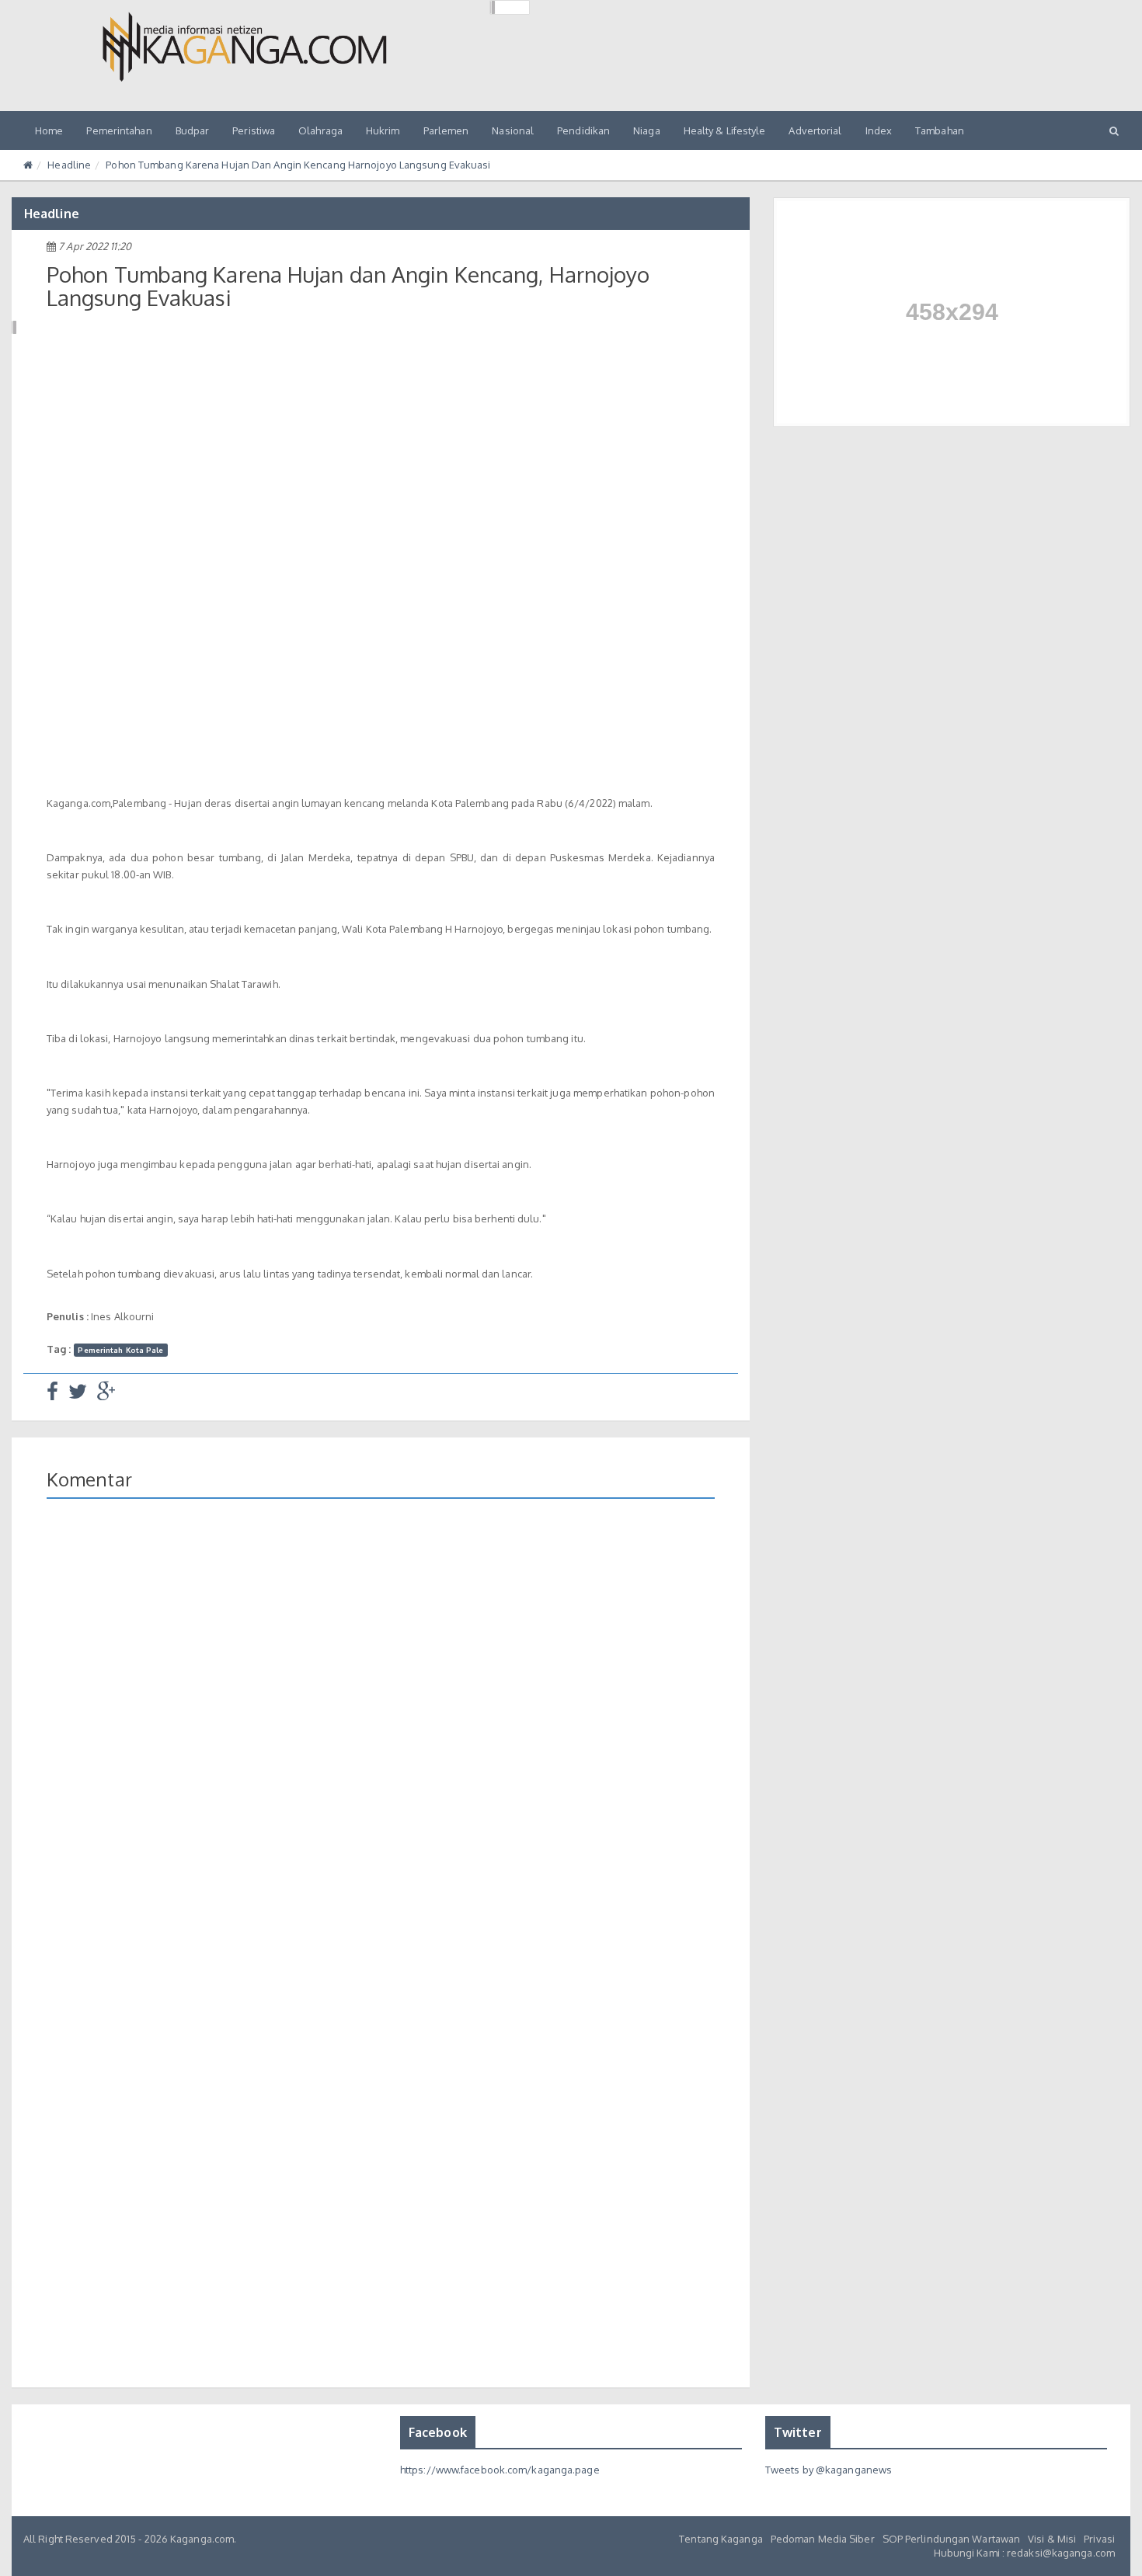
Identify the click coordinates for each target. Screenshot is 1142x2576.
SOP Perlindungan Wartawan (952, 2539)
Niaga (647, 130)
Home (49, 130)
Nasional (513, 130)
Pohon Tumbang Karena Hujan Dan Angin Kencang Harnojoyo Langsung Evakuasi (298, 165)
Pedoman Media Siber (823, 2539)
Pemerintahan (119, 130)
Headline (69, 165)
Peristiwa (254, 130)
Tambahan (940, 130)
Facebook (438, 2432)
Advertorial (815, 130)
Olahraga (320, 130)
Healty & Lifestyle (725, 130)
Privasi (1099, 2539)
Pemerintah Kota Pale (120, 1350)
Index (879, 130)
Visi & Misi (1052, 2539)
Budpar (193, 130)
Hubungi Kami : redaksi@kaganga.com (1024, 2553)
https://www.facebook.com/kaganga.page (500, 2470)
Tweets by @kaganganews (829, 2470)
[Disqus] (381, 1736)
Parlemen (446, 130)
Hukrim (383, 130)
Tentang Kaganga (721, 2539)
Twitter (798, 2432)
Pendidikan (583, 130)
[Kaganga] (245, 47)
